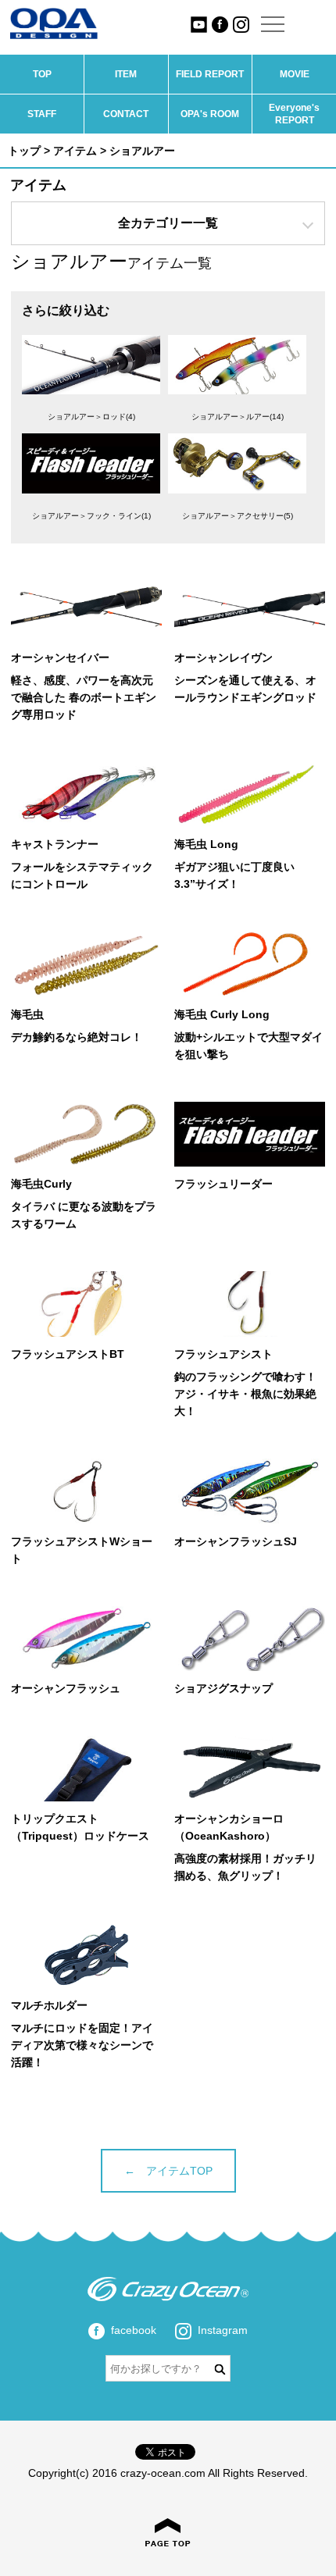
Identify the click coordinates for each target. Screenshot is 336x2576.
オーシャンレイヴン (223, 657)
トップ (24, 151)
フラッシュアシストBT (68, 1354)
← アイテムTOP (168, 2171)
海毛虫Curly (41, 1184)
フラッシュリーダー (223, 1184)
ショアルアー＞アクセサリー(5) (238, 516)
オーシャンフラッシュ (66, 1688)
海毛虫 (27, 1014)
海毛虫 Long (206, 844)
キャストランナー (55, 844)
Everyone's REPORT (294, 114)
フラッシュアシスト (223, 1354)
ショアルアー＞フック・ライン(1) (91, 516)
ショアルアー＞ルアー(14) (238, 417)
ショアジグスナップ (223, 1688)
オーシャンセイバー (60, 657)
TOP (42, 74)
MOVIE (295, 74)
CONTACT (126, 114)
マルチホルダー (49, 2005)
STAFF (42, 114)
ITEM (126, 74)
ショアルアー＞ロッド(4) (91, 417)
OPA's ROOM (210, 114)
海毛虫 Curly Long (222, 1014)
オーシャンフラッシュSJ (236, 1541)
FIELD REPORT (210, 74)
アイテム (75, 151)
